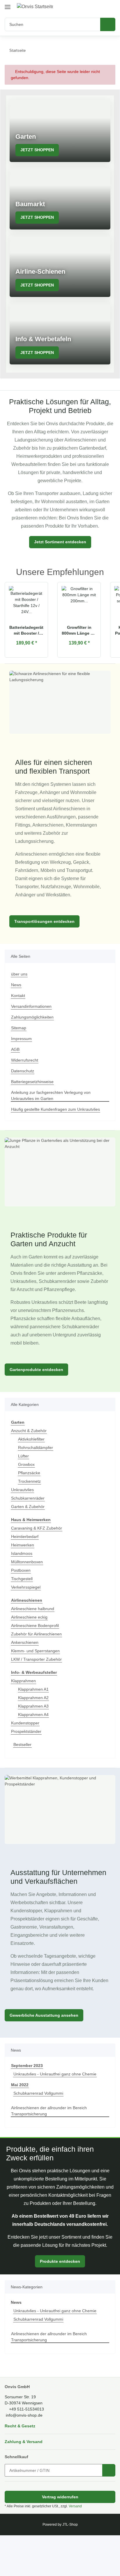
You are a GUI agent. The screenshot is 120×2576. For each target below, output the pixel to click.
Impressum (22, 1063)
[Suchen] (108, 24)
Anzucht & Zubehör (30, 1463)
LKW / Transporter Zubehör (38, 1692)
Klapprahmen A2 (35, 1730)
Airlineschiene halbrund (35, 1641)
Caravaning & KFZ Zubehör (37, 1561)
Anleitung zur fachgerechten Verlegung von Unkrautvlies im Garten (54, 1120)
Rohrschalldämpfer (37, 1480)
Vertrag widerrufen (60, 2537)
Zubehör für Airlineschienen (39, 1667)
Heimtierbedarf (26, 1569)
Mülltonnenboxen (28, 1595)
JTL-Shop (70, 2565)
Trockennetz (30, 1514)
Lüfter (24, 1489)
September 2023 (27, 2106)
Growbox (27, 1497)
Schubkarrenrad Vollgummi (40, 2134)
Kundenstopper (26, 1756)
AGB (15, 1074)
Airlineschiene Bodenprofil (37, 1658)
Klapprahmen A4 (35, 1747)
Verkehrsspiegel (27, 1620)
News (16, 1009)
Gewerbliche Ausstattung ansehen (44, 2056)
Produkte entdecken (60, 2302)
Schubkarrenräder (29, 1531)
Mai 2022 (20, 2126)
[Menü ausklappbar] (8, 5)
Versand (77, 2547)
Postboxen (21, 1603)
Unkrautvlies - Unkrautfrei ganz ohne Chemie (58, 2115)
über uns (20, 999)
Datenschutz (23, 1095)
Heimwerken (23, 1578)
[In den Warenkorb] (109, 2511)
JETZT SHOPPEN (36, 150)
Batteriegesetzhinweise (34, 1106)
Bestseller (23, 1777)
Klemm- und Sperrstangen (37, 1684)
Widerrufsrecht (26, 1085)
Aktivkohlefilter (32, 1472)
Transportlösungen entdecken (44, 946)
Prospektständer (27, 1764)
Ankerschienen (26, 1675)
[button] (92, 6)
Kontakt (18, 1020)
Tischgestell (23, 1611)
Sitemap (19, 1052)
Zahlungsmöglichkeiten (34, 1042)
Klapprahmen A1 (35, 1722)
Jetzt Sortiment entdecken (60, 558)
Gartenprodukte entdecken (37, 1402)
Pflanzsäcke (29, 1506)
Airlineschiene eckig (31, 1650)
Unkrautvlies (23, 1522)
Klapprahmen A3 (35, 1739)
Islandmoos (22, 1586)
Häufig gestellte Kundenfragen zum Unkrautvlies (59, 1134)
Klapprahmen (24, 1714)
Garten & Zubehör (29, 1539)
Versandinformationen (33, 1031)
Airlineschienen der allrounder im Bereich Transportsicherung (52, 2152)
